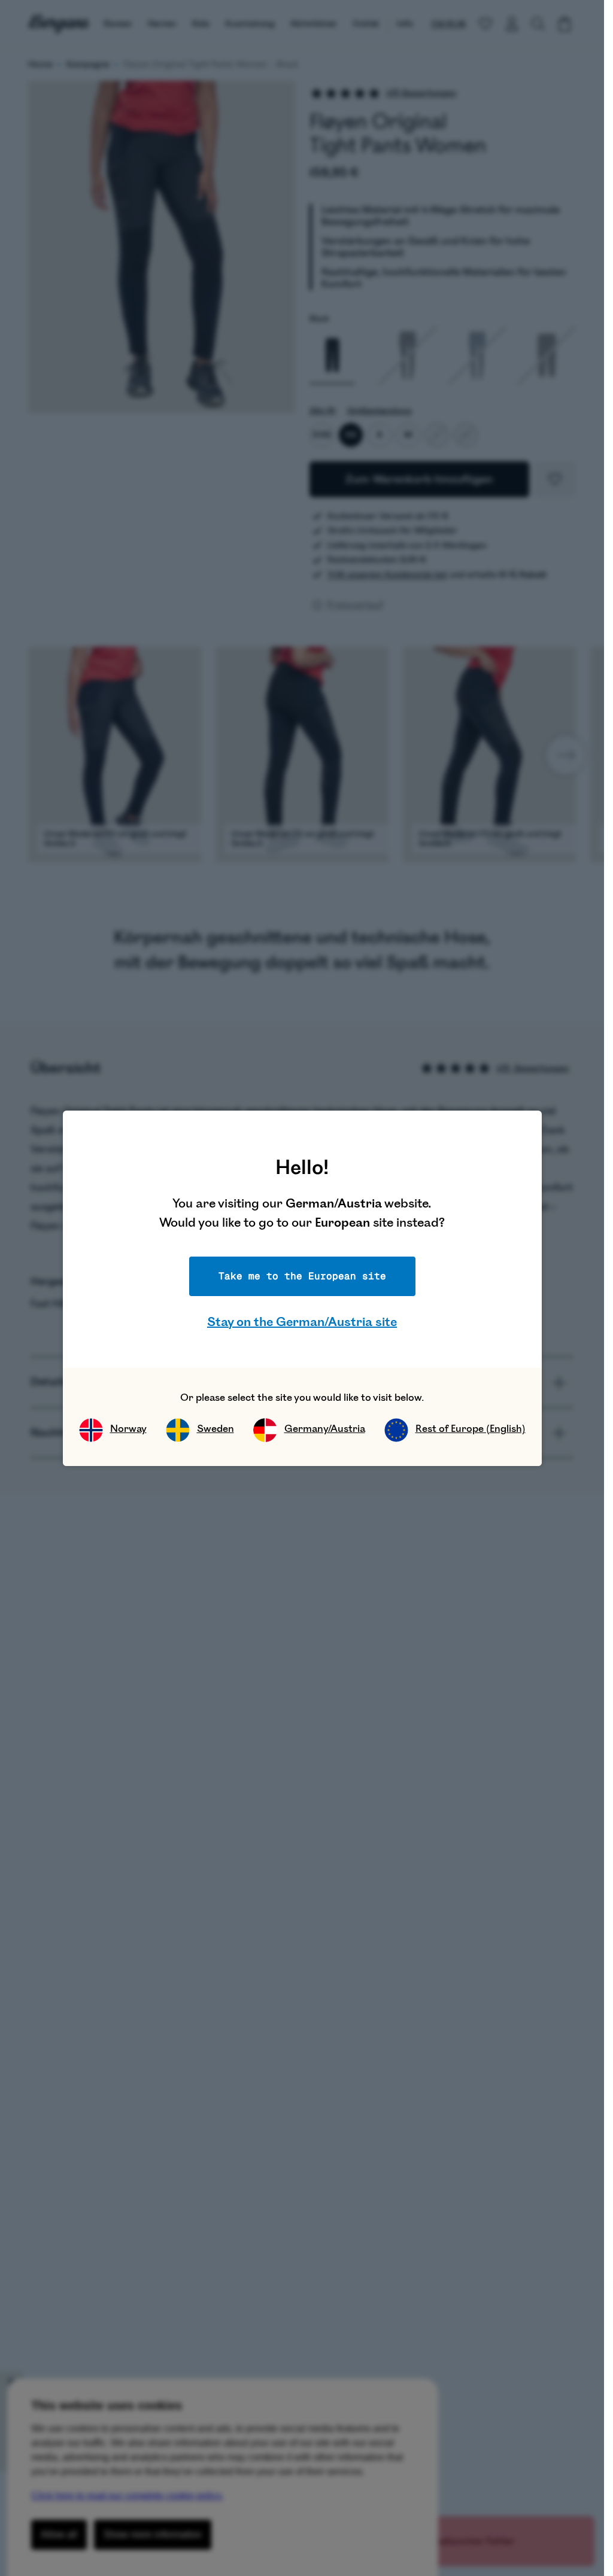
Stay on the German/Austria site (302, 1322)
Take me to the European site (302, 1276)
